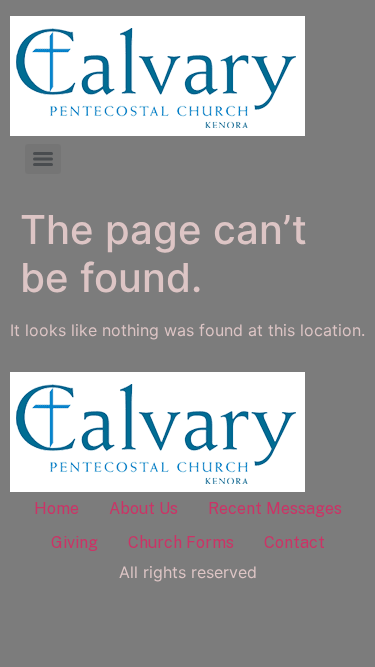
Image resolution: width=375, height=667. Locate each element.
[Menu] (43, 159)
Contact (294, 542)
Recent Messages (275, 508)
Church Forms (181, 542)
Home (56, 508)
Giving (74, 542)
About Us (143, 508)
